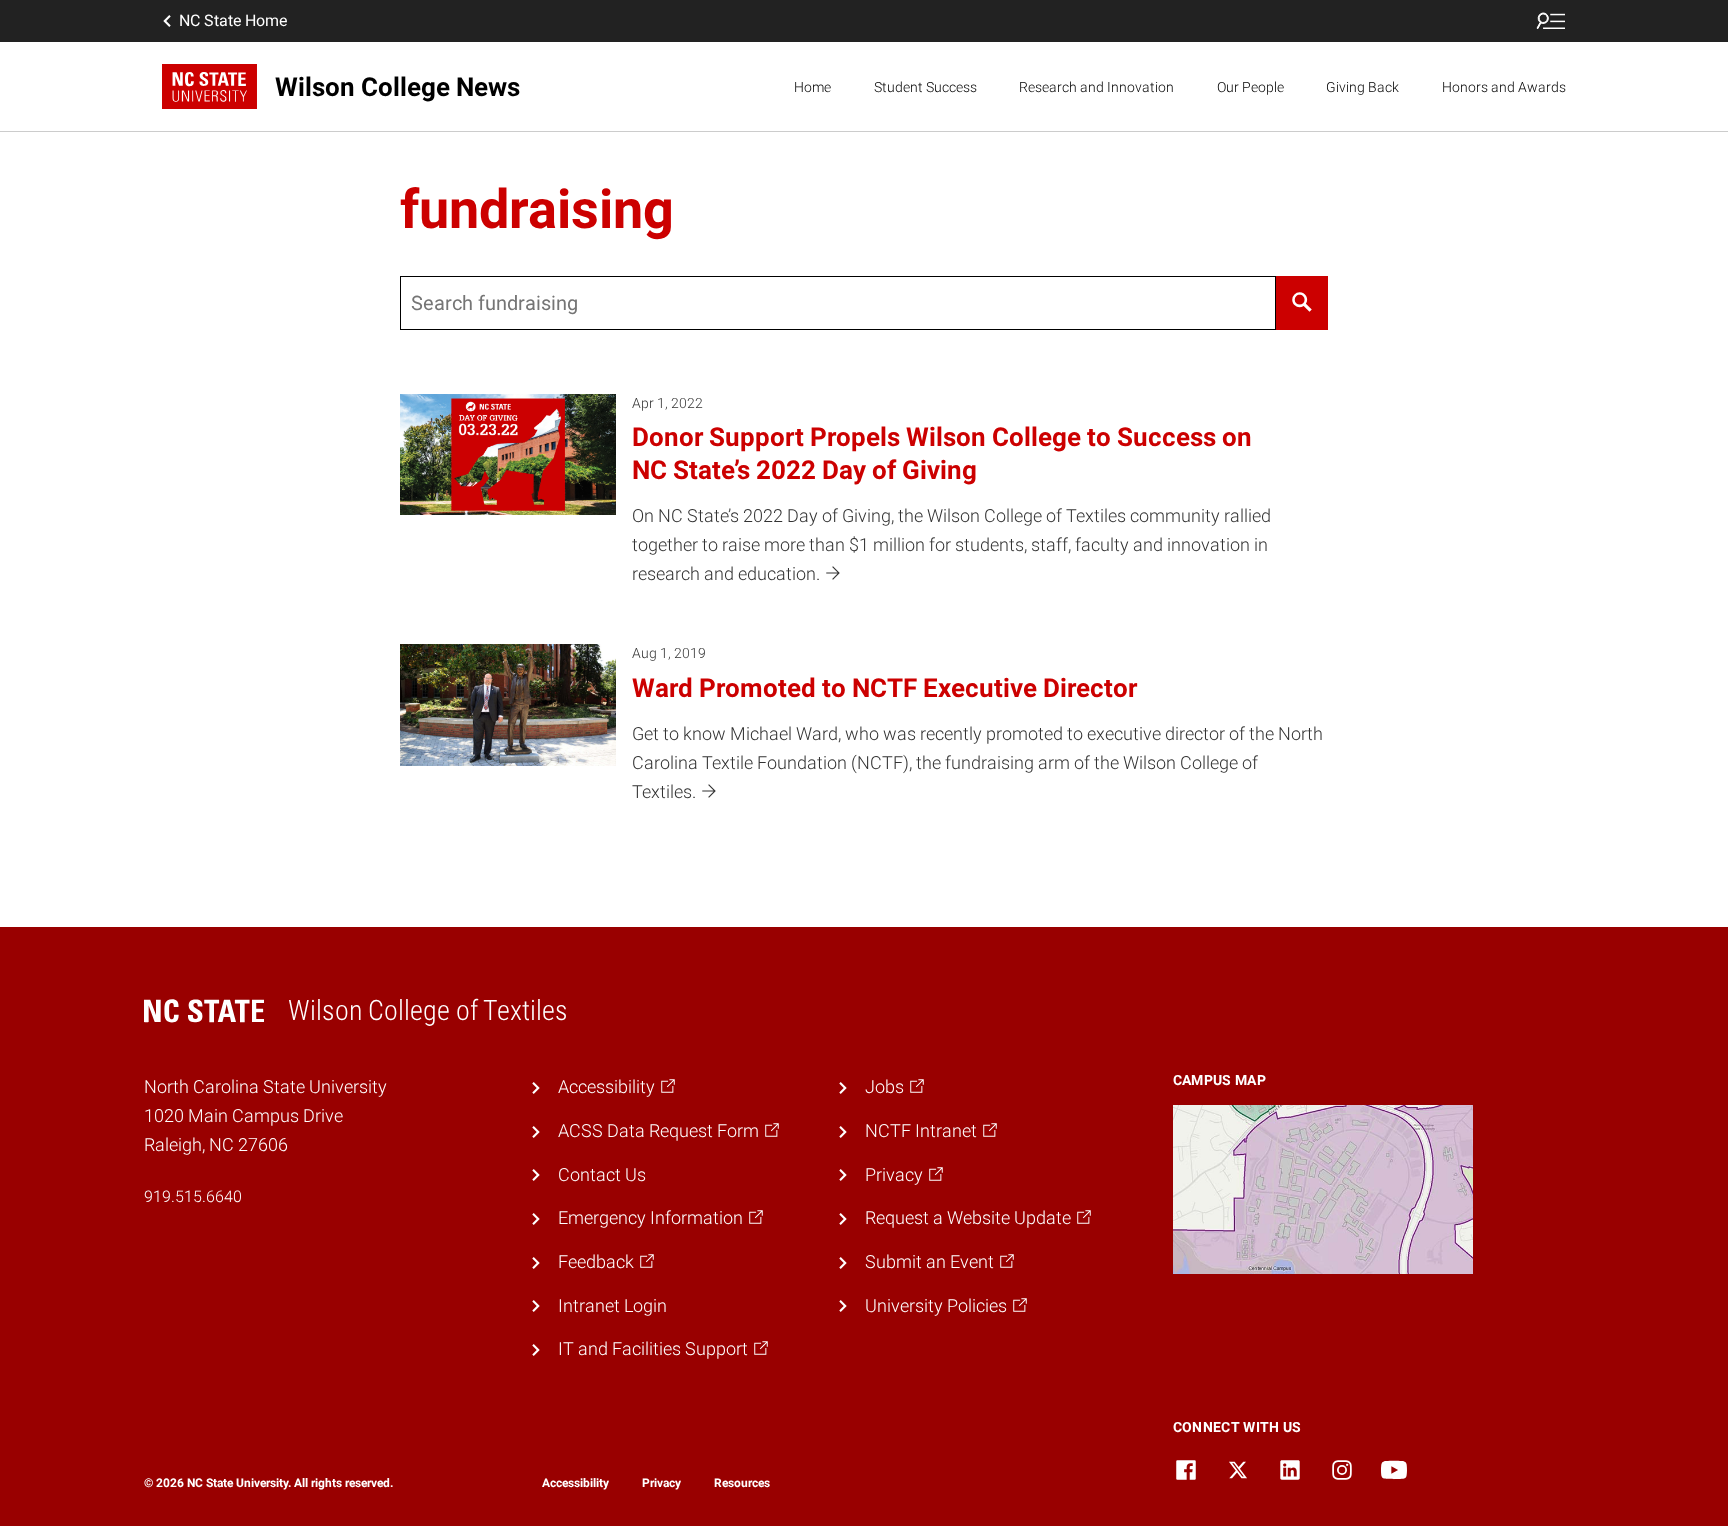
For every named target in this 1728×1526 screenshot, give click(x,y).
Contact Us (602, 1174)
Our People (1250, 87)
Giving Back (1362, 87)
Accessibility (575, 1483)
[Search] (1302, 303)
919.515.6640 (193, 1196)
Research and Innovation (1096, 87)
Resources (742, 1483)
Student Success (925, 87)
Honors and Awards (1504, 87)
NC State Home (233, 20)
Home (812, 87)
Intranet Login (612, 1305)
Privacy (661, 1483)
